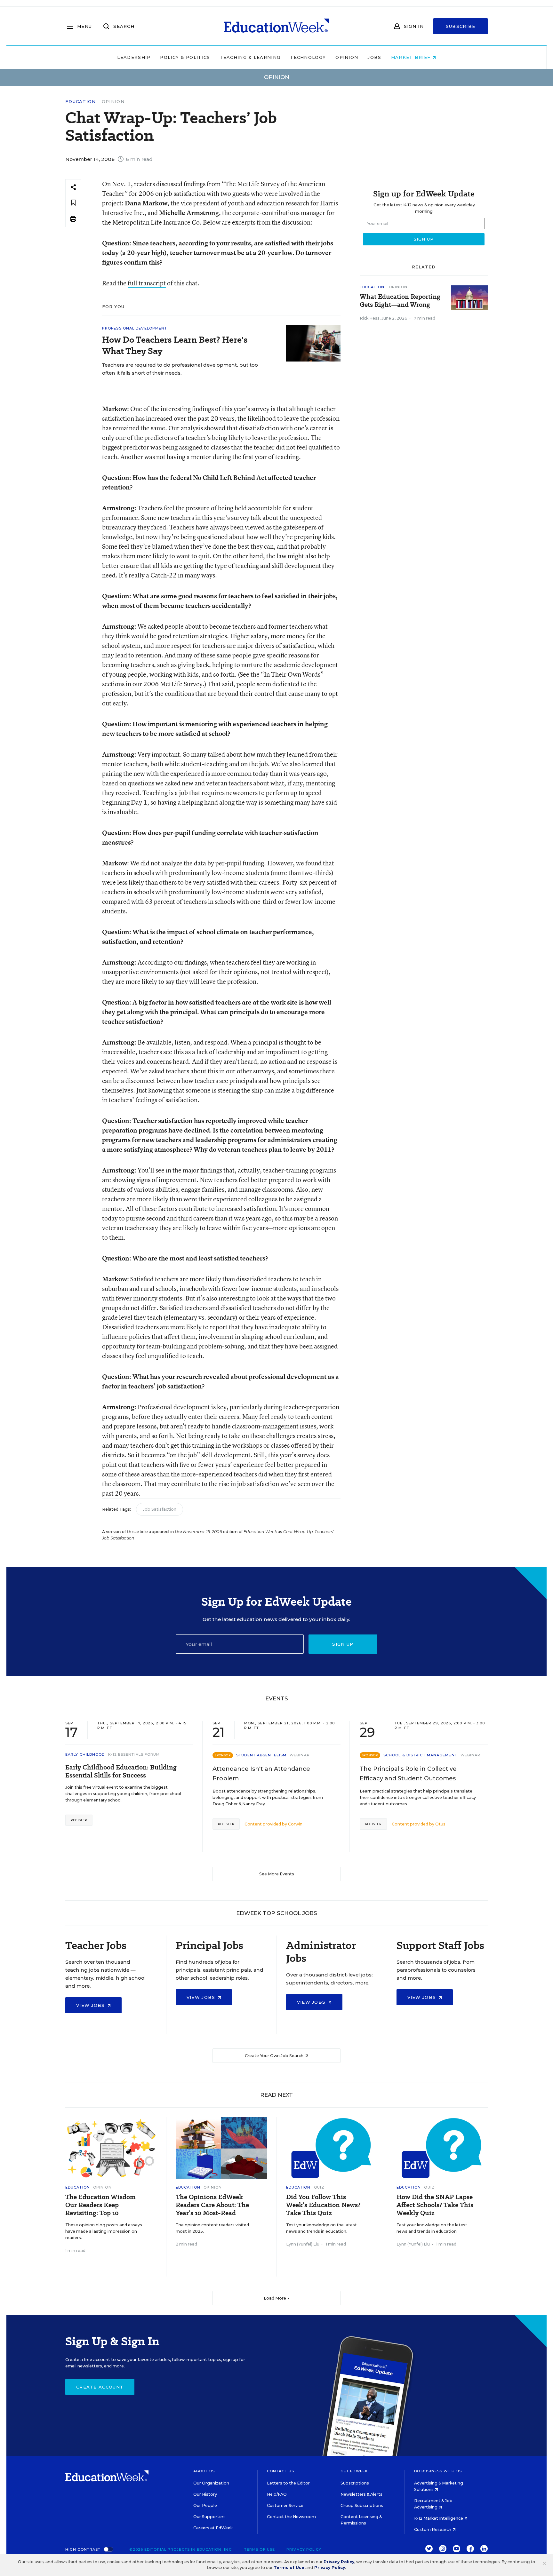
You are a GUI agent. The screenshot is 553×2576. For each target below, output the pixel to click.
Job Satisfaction (160, 1509)
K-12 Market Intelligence (439, 2518)
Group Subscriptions (362, 2505)
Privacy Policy (304, 2549)
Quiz (319, 2187)
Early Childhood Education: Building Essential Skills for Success (121, 1771)
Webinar (300, 1755)
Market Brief (412, 57)
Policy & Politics (185, 57)
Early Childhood (85, 1754)
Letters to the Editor (288, 2483)
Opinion (347, 57)
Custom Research (433, 2529)
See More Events (277, 1874)
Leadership (134, 57)
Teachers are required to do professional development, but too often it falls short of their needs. (180, 369)
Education (81, 102)
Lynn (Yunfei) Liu (303, 2244)
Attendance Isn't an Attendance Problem (261, 1774)
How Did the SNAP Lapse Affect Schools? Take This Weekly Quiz (435, 2205)
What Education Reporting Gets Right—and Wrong (400, 301)
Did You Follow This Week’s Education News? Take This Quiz (323, 2205)
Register (79, 1820)
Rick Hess (370, 318)
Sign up (343, 1644)
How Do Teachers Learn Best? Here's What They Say (175, 345)
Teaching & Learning (250, 57)
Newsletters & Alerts (361, 2494)
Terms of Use (260, 2549)
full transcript (147, 283)
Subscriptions (355, 2483)
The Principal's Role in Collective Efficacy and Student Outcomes (408, 1774)
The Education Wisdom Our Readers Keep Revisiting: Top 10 (100, 2205)
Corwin (295, 1824)
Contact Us (281, 2471)
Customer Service (285, 2505)
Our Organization (211, 2483)
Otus (440, 1824)
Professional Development (135, 328)
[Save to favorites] (73, 203)
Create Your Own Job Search (275, 2056)
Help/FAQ (277, 2494)
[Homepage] (276, 26)
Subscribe (461, 26)
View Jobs (91, 2005)
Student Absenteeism (261, 1755)
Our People (205, 2505)
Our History (205, 2494)
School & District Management (420, 1755)
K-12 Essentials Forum (134, 1754)
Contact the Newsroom (291, 2517)
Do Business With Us (438, 2471)
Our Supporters (209, 2517)
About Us (204, 2471)
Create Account (100, 2387)
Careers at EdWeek (213, 2528)
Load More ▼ (277, 2298)
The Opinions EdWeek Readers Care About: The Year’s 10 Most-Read (212, 2205)
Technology (308, 57)
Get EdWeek (354, 2471)
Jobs (374, 57)
